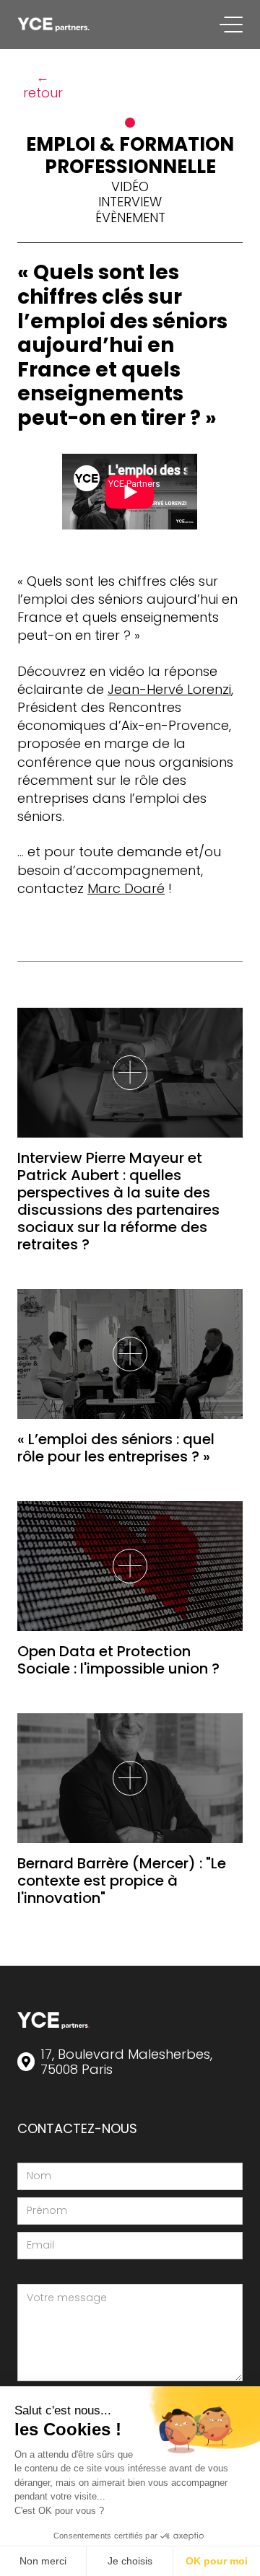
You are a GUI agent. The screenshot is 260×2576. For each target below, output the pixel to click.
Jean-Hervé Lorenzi (169, 689)
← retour (43, 85)
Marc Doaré (126, 888)
